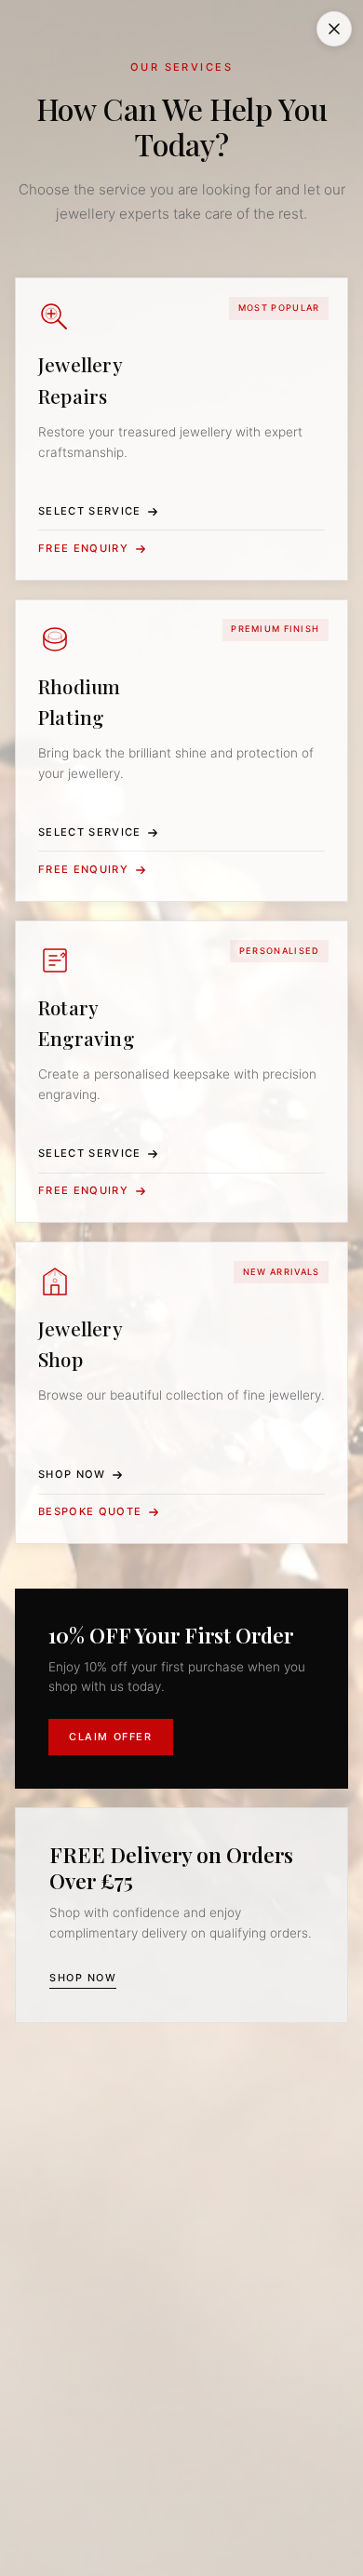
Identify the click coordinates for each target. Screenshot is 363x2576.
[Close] (334, 29)
